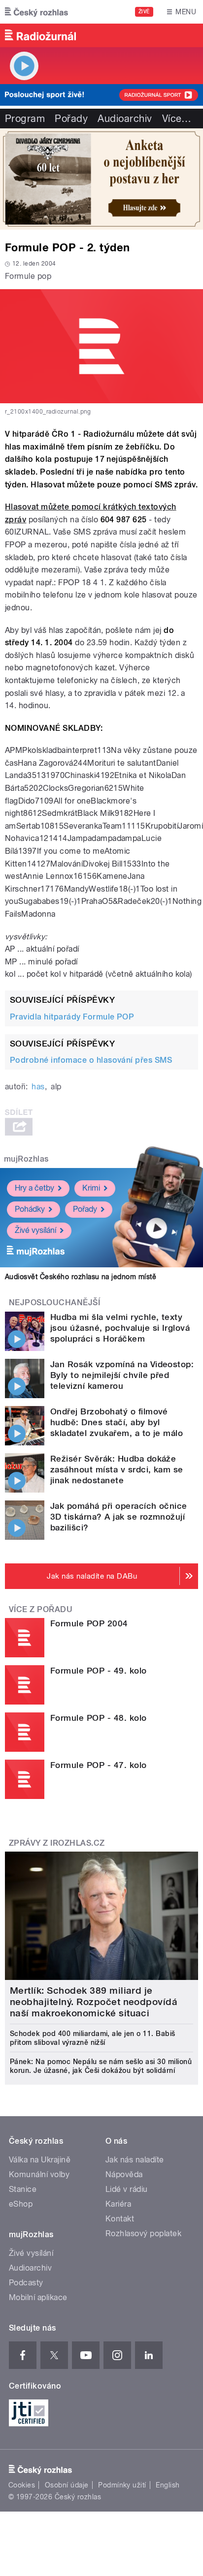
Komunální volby (39, 2174)
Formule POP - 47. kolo (99, 1765)
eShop (21, 2204)
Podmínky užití (122, 2485)
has (38, 1087)
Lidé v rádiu (127, 2189)
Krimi (91, 1188)
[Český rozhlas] (36, 12)
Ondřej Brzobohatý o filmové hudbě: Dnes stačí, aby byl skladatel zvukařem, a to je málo (117, 1422)
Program (25, 119)
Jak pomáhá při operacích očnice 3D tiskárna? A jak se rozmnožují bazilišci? (119, 1517)
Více (177, 119)
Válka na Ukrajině (40, 2160)
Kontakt (120, 2219)
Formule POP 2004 (89, 1623)
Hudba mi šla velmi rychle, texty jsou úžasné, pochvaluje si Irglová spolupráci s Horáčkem (120, 1328)
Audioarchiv (125, 119)
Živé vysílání (35, 1230)
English (168, 2485)
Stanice (23, 2189)
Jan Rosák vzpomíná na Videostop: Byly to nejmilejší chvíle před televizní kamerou (122, 1375)
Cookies (22, 2485)
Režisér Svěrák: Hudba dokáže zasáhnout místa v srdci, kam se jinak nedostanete (117, 1469)
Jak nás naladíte (135, 2160)
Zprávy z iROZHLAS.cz (57, 1843)
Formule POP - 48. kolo (99, 1718)
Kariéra (118, 2204)
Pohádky (30, 1209)
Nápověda (124, 2174)
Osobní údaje (67, 2485)
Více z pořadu (41, 1609)
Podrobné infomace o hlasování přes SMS (91, 1060)
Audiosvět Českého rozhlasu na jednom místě (81, 1277)
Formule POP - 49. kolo (99, 1671)
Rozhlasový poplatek (143, 2233)
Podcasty (26, 2283)
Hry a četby (34, 1188)
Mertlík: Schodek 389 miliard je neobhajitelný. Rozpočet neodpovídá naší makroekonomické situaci (94, 2002)
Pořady (71, 119)
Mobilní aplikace (38, 2297)
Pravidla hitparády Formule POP (72, 1017)
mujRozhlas (26, 1159)
